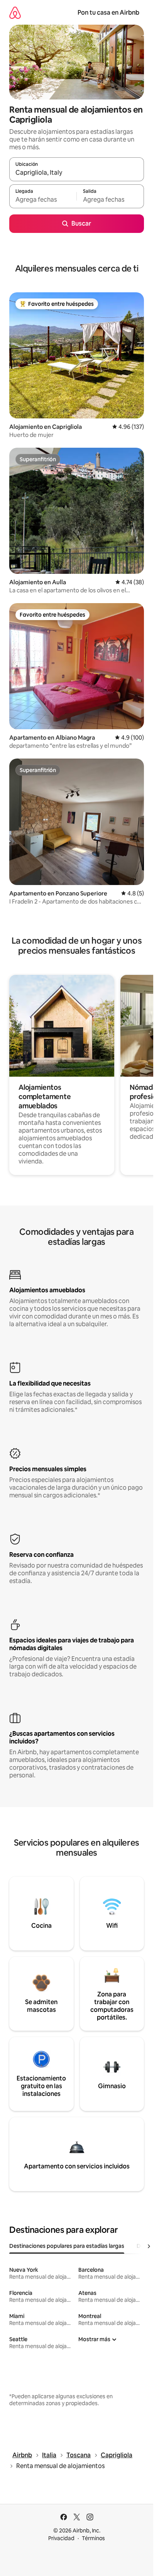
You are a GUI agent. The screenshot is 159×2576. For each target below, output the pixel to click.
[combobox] (77, 173)
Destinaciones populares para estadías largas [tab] (67, 2246)
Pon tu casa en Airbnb (108, 13)
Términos (93, 2538)
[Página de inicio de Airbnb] (15, 13)
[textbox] (43, 200)
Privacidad (61, 2538)
